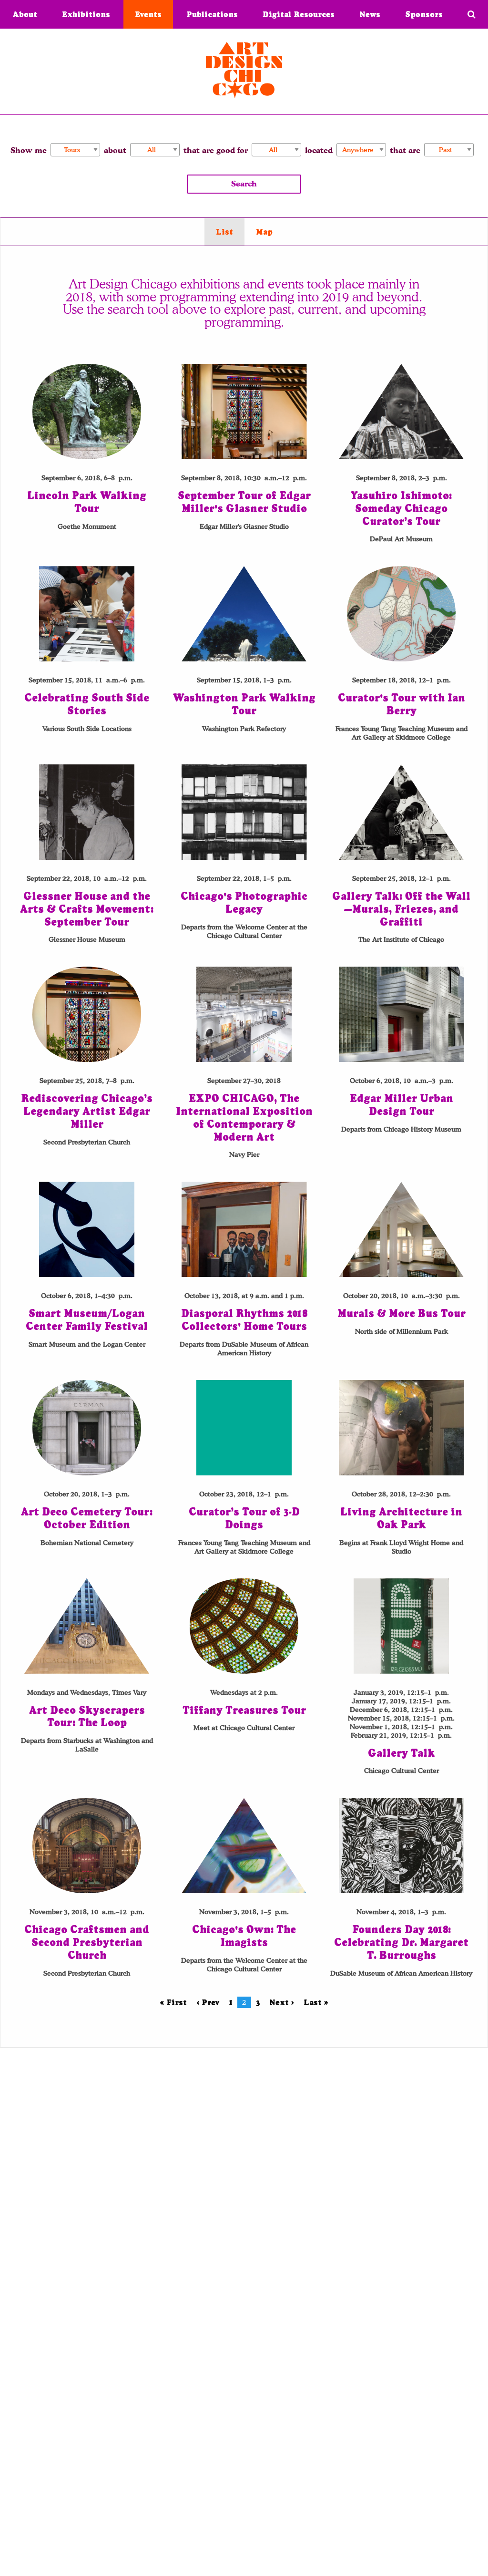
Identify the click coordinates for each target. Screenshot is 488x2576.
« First (173, 2002)
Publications (212, 14)
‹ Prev (208, 2002)
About (25, 14)
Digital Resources (299, 14)
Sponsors (424, 14)
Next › (282, 2002)
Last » (316, 2002)
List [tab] (224, 232)
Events (148, 14)
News (370, 14)
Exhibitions (86, 14)
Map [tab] (264, 232)
